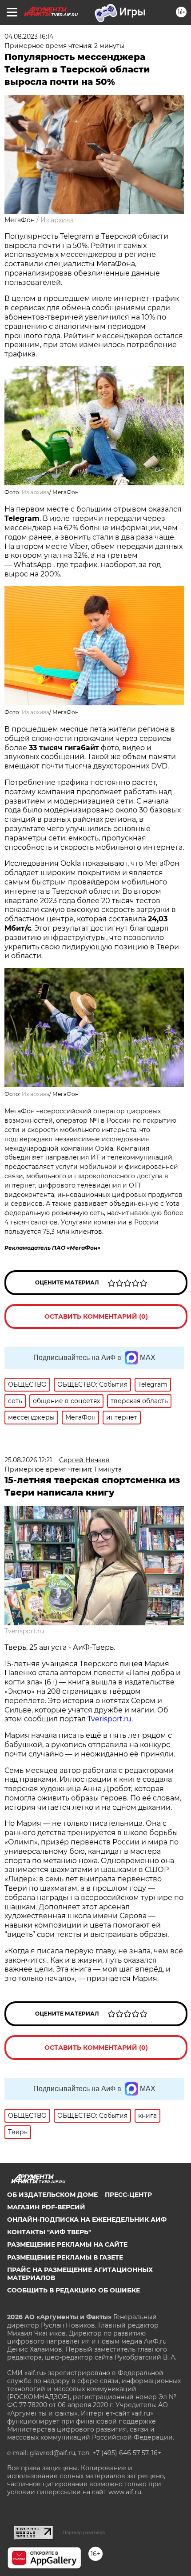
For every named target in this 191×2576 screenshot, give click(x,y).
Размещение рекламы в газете (65, 2257)
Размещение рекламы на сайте (67, 2244)
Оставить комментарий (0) (96, 1316)
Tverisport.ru (24, 1631)
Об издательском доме (52, 2195)
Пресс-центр (128, 2195)
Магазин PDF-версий (46, 2207)
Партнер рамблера (84, 2532)
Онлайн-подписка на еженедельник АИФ (87, 2220)
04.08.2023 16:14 (29, 36)
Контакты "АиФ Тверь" (49, 2232)
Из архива (57, 220)
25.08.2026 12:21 (28, 1460)
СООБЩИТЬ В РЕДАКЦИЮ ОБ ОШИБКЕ (74, 2290)
